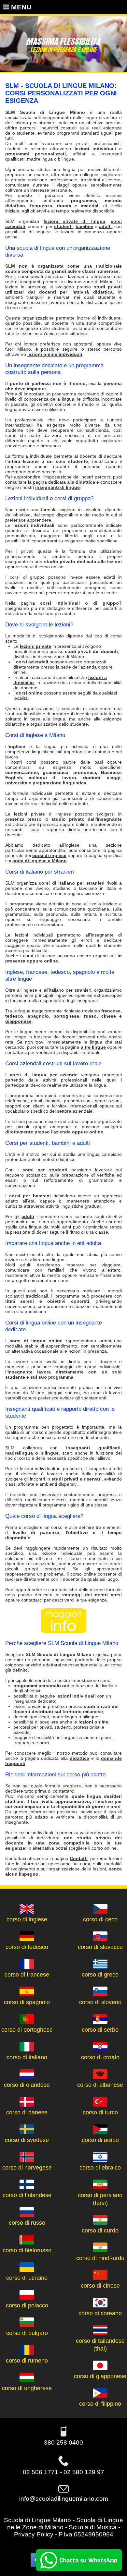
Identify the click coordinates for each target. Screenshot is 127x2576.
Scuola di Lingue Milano (37, 2520)
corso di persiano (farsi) (100, 2199)
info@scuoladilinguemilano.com (64, 2499)
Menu (20, 7)
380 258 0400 (63, 2443)
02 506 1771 (41, 2472)
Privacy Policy (34, 2534)
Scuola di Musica (93, 2527)
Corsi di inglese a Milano (35, 735)
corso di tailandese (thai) (100, 2345)
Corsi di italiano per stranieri (40, 872)
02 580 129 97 (84, 2472)
